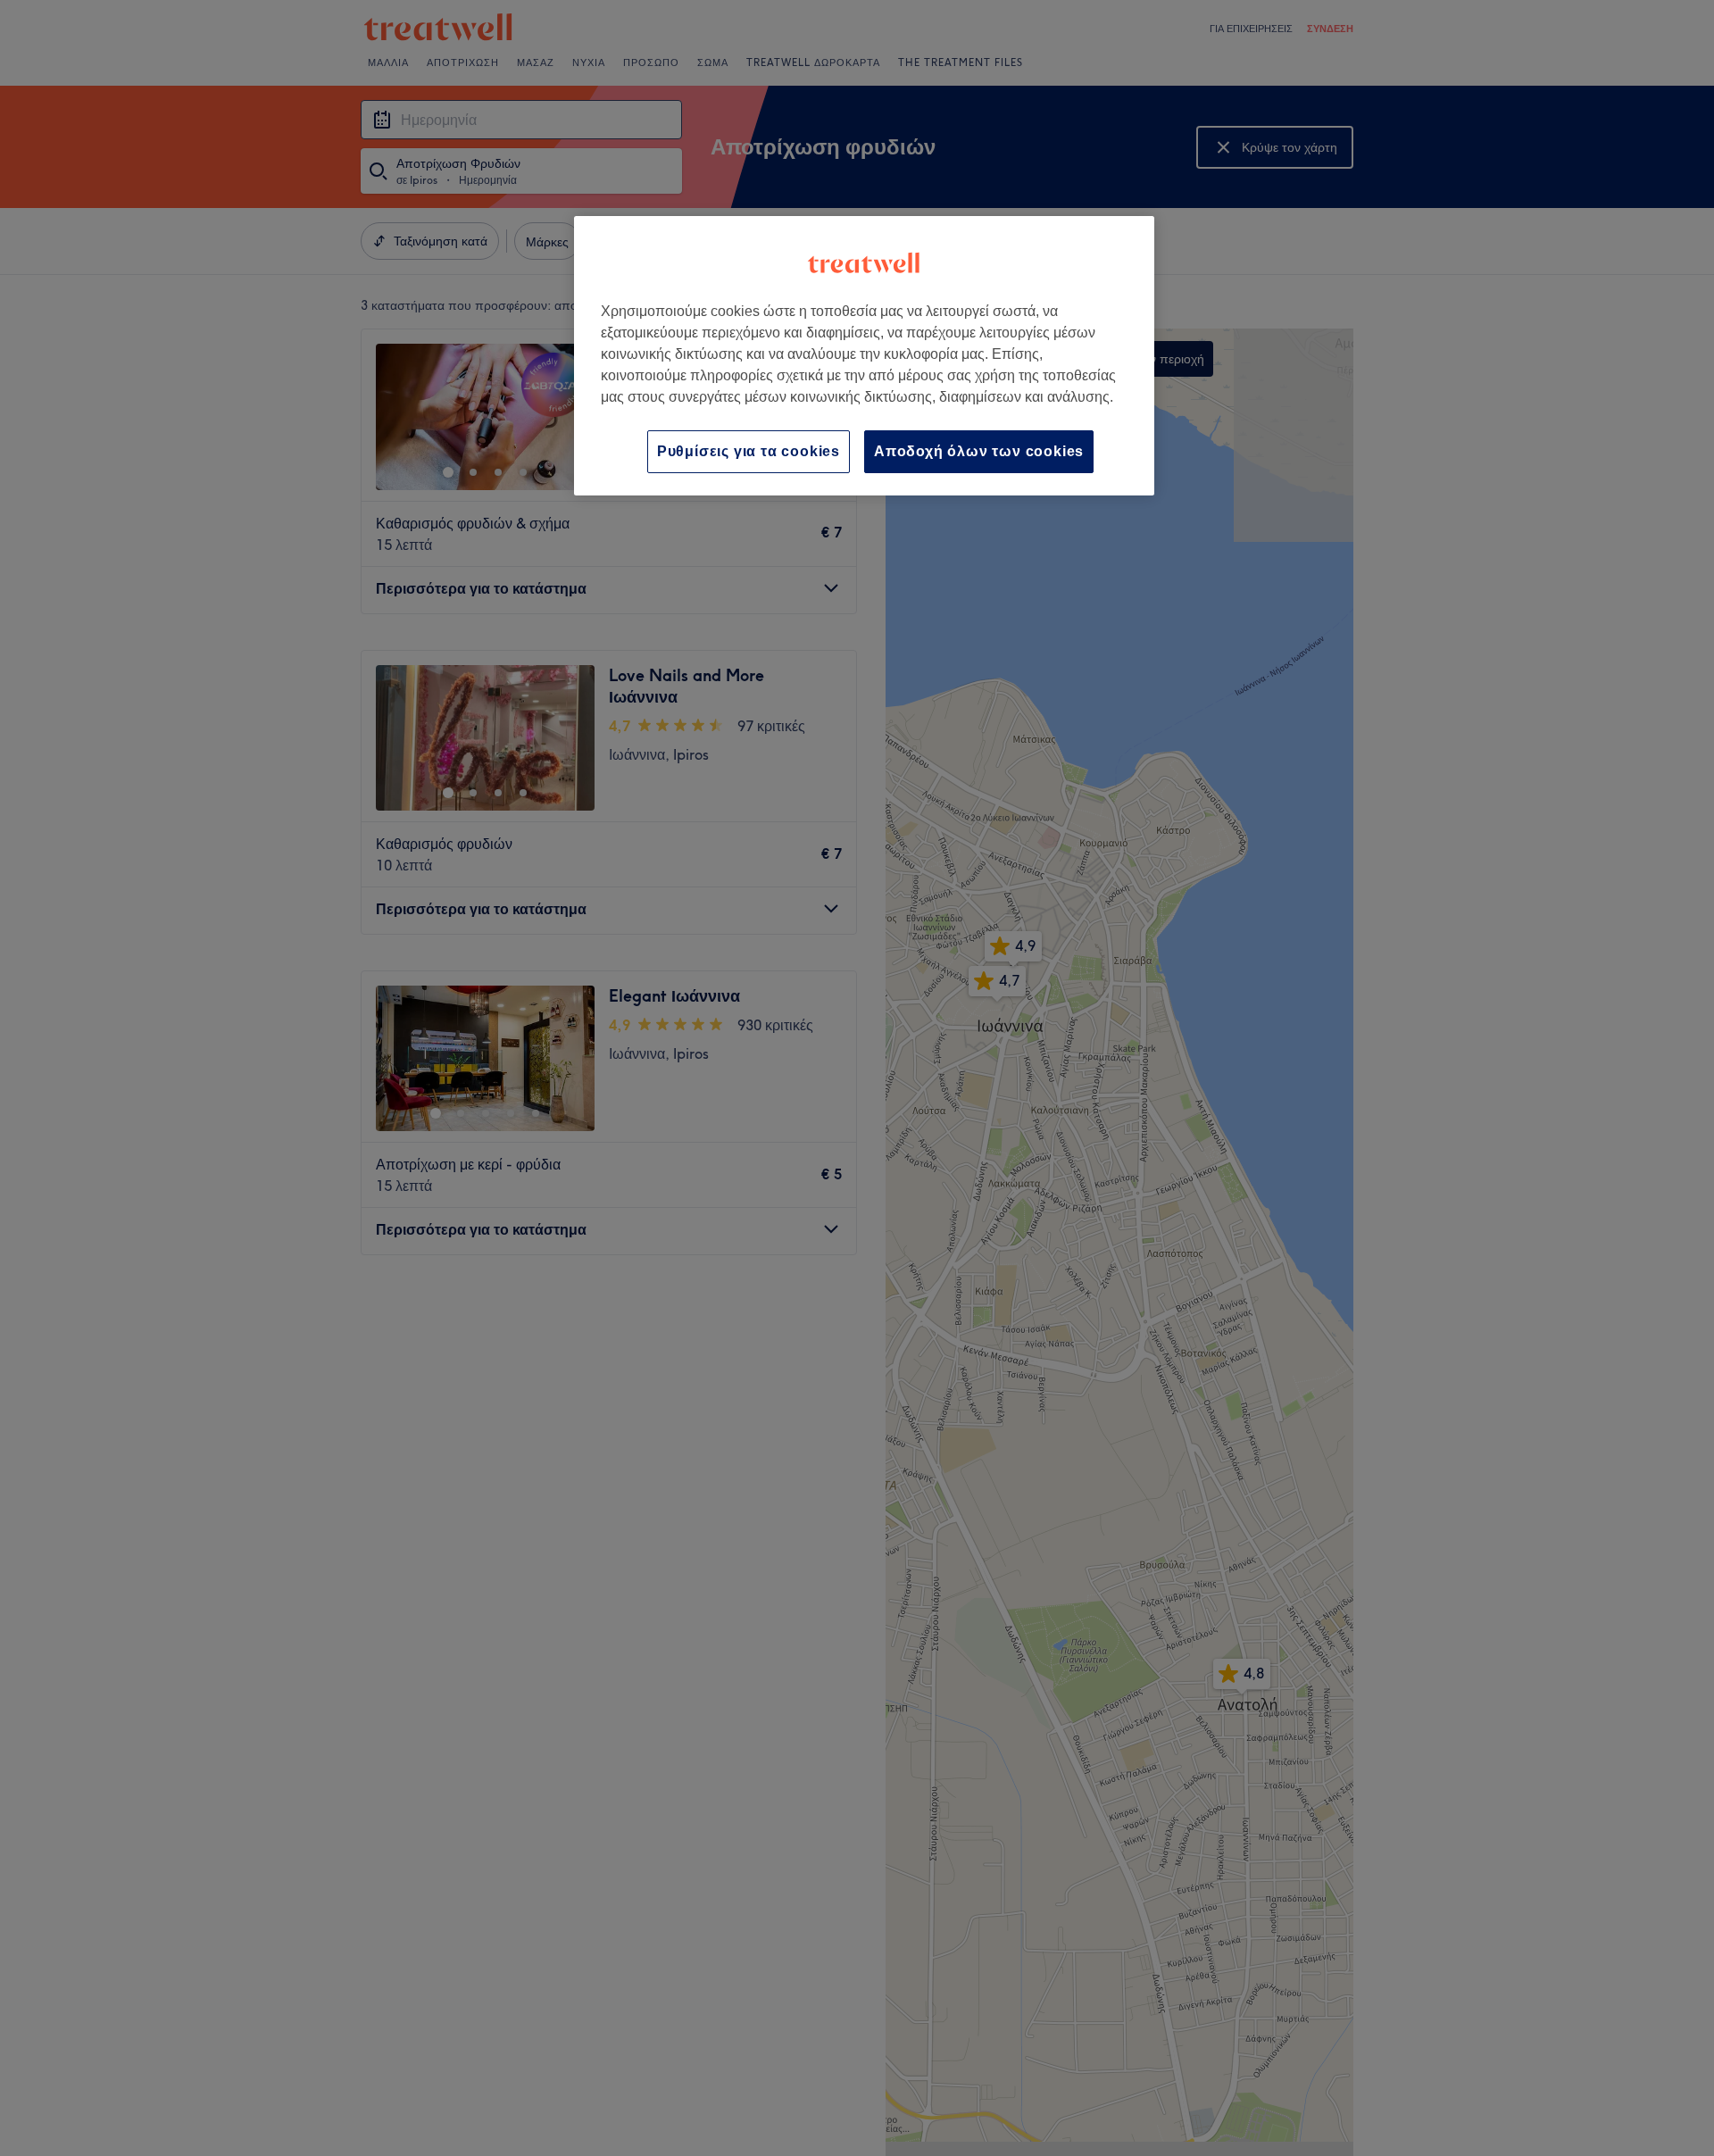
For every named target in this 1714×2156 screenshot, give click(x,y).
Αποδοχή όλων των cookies (979, 451)
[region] (864, 356)
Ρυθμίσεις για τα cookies (749, 451)
